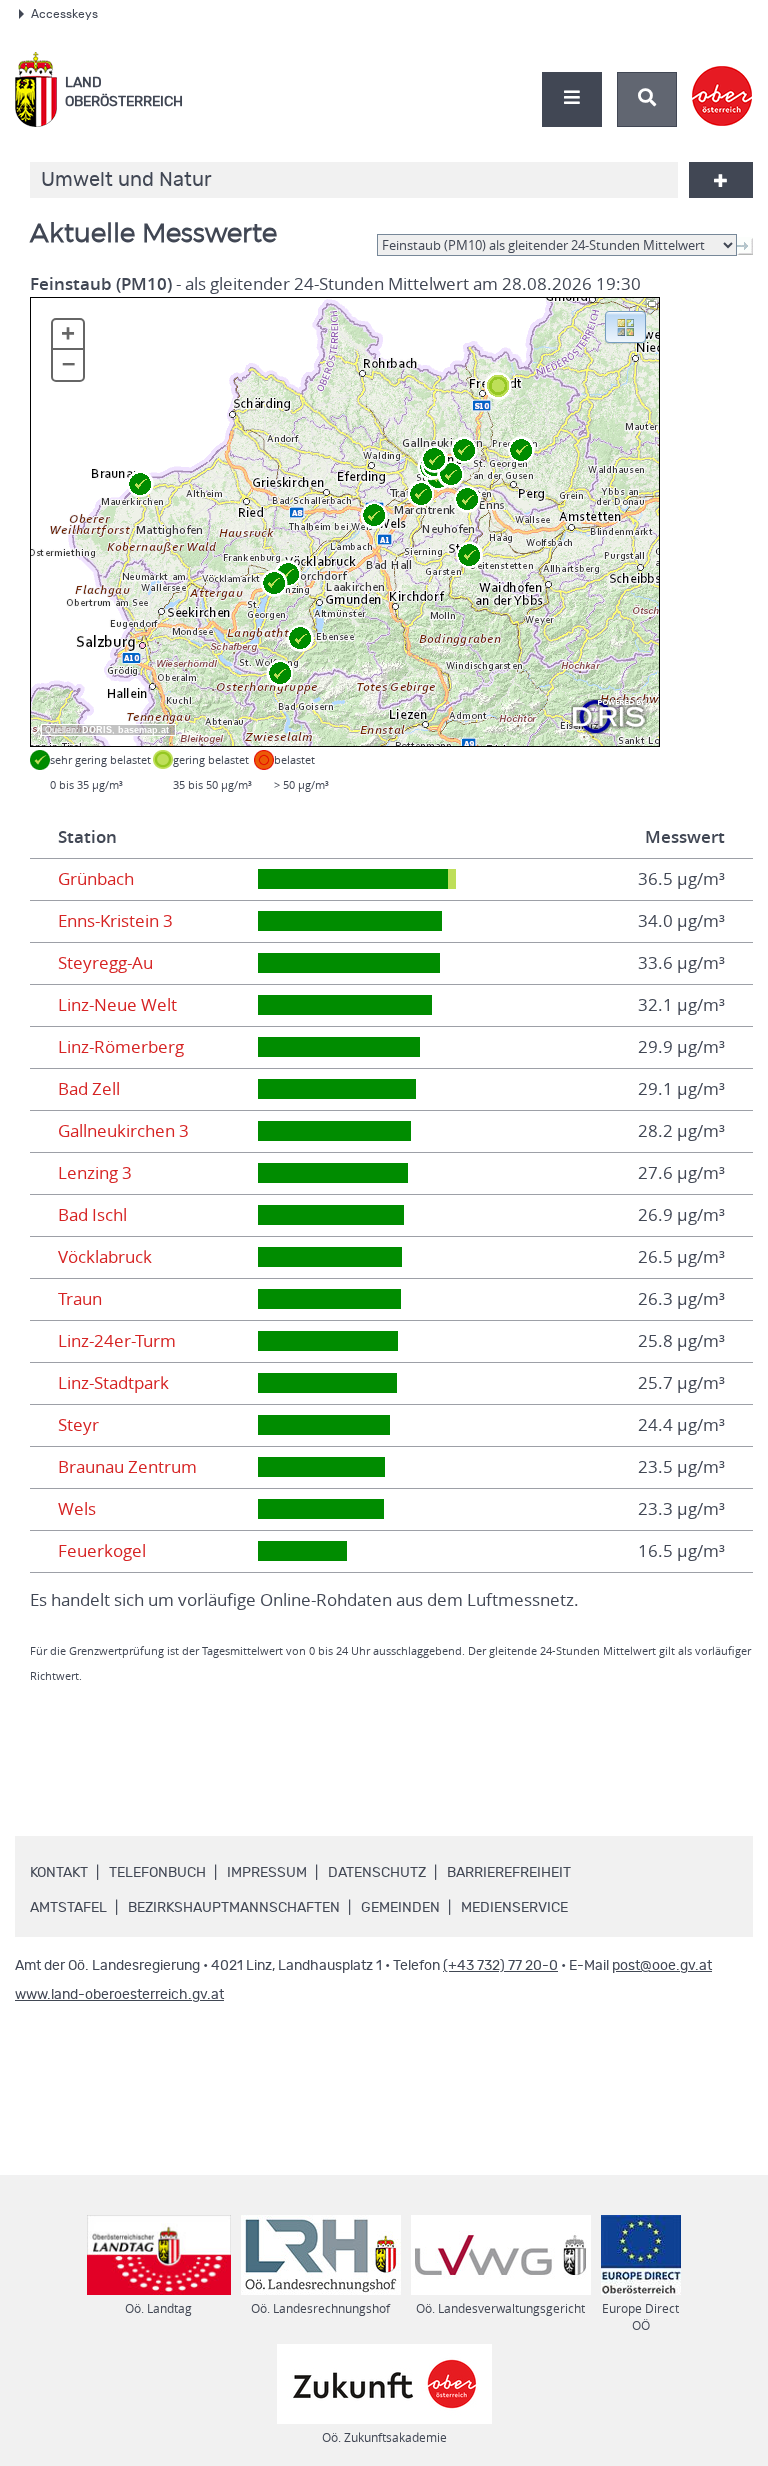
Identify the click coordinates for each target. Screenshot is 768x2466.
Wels (77, 1509)
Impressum (267, 1873)
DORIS (97, 730)
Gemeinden (400, 1908)
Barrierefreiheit (509, 1873)
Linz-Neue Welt (117, 1005)
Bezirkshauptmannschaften (234, 1908)
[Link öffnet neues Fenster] (722, 79)
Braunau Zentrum (127, 1467)
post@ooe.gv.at (662, 1966)
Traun (80, 1299)
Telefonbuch (157, 1873)
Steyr (78, 1425)
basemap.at (143, 730)
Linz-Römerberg (121, 1047)
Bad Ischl (92, 1215)
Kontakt (59, 1873)
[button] (625, 326)
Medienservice (514, 1908)
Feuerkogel (102, 1551)
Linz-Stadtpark (113, 1383)
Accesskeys (64, 14)
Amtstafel (68, 1908)
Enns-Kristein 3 (115, 921)
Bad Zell (89, 1089)
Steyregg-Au (105, 963)
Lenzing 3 (95, 1173)
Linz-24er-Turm (117, 1341)
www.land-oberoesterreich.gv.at (119, 1995)
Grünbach (96, 879)
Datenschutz (377, 1873)
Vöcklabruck (105, 1257)
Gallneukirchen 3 (123, 1131)
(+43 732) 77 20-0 (500, 1966)
